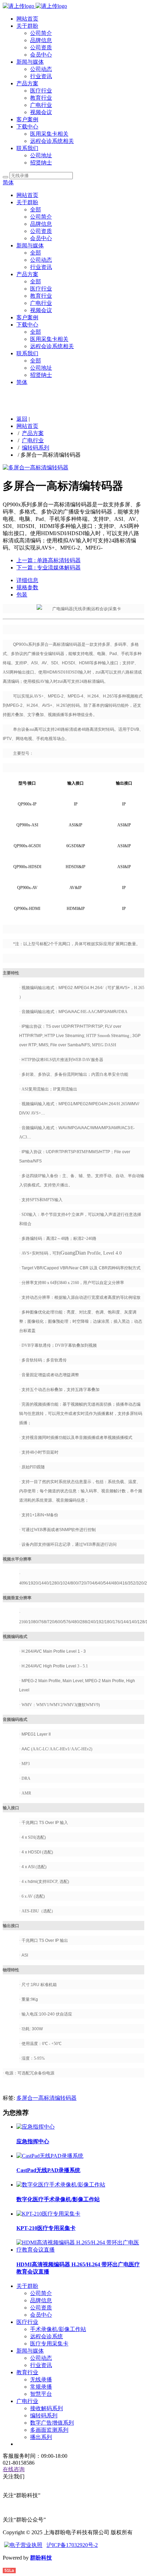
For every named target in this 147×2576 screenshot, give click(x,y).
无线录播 (41, 2380)
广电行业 (41, 105)
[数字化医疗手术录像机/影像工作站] (61, 2185)
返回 (22, 419)
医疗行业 (41, 91)
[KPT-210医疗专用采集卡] (48, 2214)
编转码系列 (36, 448)
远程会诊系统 (46, 2336)
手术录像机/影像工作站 (58, 2329)
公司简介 (41, 33)
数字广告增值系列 (52, 2423)
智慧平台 (41, 2394)
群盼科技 (41, 2558)
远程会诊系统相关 (52, 141)
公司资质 (41, 47)
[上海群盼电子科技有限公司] (35, 6)
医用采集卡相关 (49, 134)
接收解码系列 (46, 2408)
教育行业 (41, 98)
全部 (36, 209)
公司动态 (41, 69)
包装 (22, 595)
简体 (8, 182)
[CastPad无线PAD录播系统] (50, 2156)
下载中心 (27, 127)
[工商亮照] (23, 2545)
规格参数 (27, 587)
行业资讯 (41, 76)
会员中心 (41, 55)
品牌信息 (41, 40)
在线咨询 (14, 2469)
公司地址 (41, 155)
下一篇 (49, 568)
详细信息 (27, 580)
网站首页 (27, 19)
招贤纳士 (41, 163)
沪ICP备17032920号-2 (72, 2545)
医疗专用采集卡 (49, 2344)
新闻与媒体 (30, 62)
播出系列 (41, 2437)
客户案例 (27, 119)
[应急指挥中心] (36, 2127)
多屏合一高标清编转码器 (46, 2098)
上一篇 (49, 560)
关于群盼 (27, 26)
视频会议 (41, 112)
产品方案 (27, 83)
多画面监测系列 (49, 2430)
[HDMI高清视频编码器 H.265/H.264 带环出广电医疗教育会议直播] (80, 2250)
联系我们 (27, 148)
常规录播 (41, 2387)
